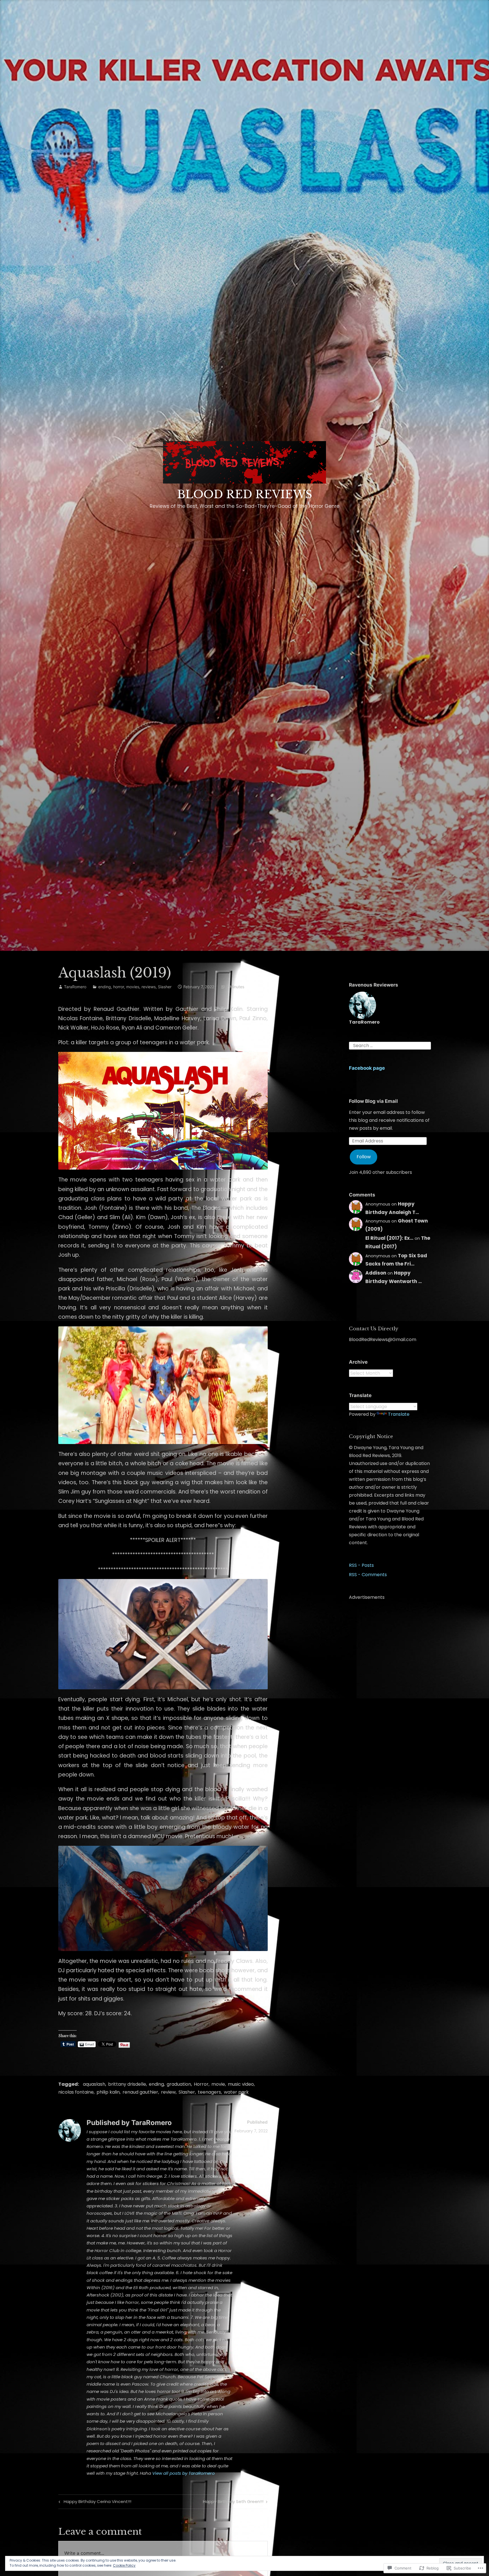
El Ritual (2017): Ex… (389, 1238)
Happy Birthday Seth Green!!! (233, 2502)
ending (105, 987)
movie (218, 2084)
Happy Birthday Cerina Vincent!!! (94, 2502)
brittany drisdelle (127, 2084)
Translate (399, 1414)
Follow (364, 1157)
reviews (149, 987)
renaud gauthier (140, 2092)
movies (133, 987)
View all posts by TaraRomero (184, 2473)
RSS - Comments (368, 1575)
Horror (201, 2084)
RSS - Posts (361, 1565)
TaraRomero (75, 987)
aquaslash (94, 2084)
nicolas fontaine (76, 2092)
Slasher (165, 987)
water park (236, 2092)
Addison (376, 1273)
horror (119, 987)
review (168, 2092)
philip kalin (108, 2092)
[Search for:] (390, 1045)
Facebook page (367, 1068)
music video (241, 2084)
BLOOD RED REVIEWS (245, 494)
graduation (179, 2084)
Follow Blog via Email (373, 1101)
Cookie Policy (124, 2565)
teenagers (209, 2092)
